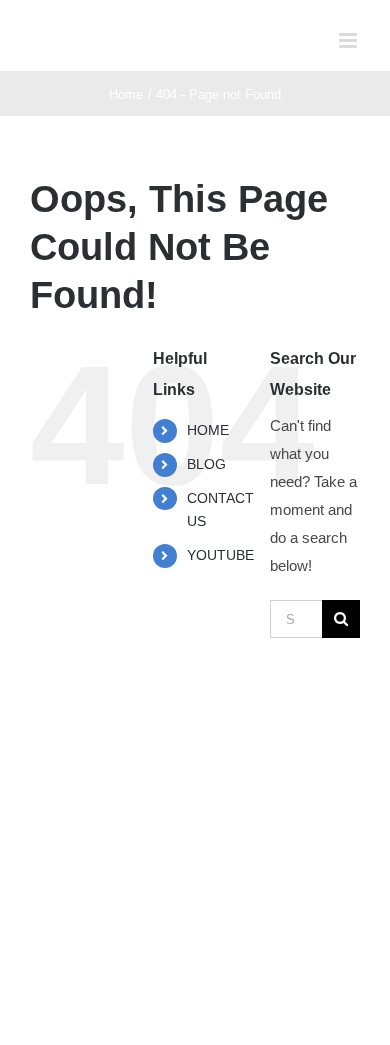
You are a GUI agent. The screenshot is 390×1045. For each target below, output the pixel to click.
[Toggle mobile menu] (349, 40)
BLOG (206, 464)
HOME (208, 430)
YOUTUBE (220, 555)
